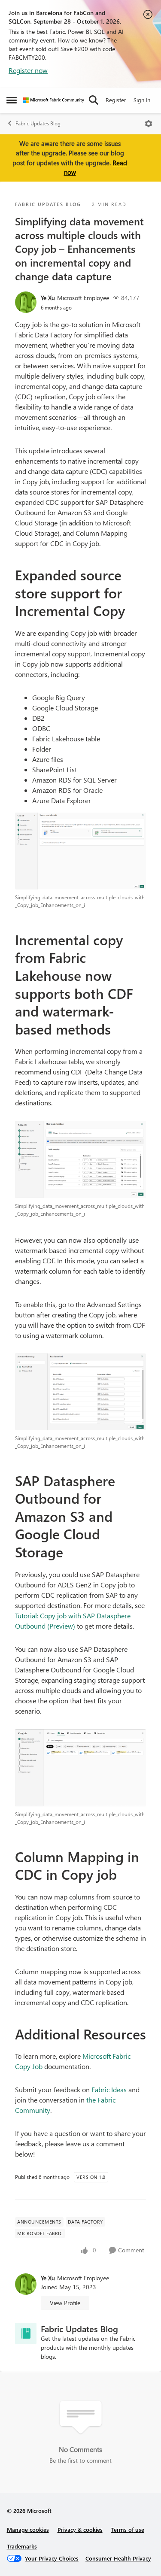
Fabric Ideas (109, 2089)
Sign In (142, 100)
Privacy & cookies (80, 2529)
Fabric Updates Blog (38, 123)
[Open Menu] (149, 124)
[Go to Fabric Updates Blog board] (26, 2333)
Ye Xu (48, 298)
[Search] (94, 100)
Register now (28, 70)
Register (116, 100)
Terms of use (128, 2529)
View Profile (65, 2303)
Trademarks (22, 2546)
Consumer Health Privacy (118, 2558)
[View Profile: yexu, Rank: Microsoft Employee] (26, 302)
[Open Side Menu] (12, 100)
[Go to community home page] (54, 100)
